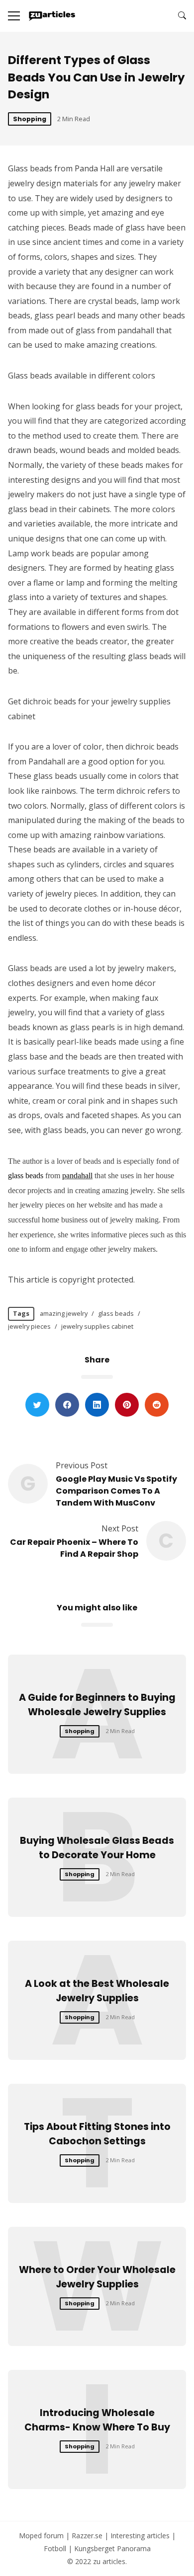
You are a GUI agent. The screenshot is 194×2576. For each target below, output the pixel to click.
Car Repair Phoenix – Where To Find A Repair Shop (74, 1548)
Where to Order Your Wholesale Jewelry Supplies (97, 2277)
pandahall (77, 1175)
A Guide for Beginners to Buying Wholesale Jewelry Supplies (97, 1705)
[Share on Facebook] (67, 1405)
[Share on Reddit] (157, 1405)
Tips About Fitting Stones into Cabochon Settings (97, 2134)
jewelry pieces (29, 1326)
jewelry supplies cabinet (97, 1326)
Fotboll (55, 2548)
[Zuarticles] (52, 16)
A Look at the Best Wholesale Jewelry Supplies (97, 1991)
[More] (14, 16)
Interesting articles (140, 2536)
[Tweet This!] (37, 1405)
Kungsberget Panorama (112, 2548)
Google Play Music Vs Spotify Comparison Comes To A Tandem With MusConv (116, 1491)
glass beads (26, 1175)
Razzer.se (87, 2536)
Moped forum (41, 2536)
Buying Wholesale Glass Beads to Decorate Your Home (97, 1848)
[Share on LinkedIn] (97, 1405)
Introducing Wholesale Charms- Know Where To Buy (97, 2420)
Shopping (30, 119)
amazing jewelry (64, 1313)
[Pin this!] (127, 1405)
